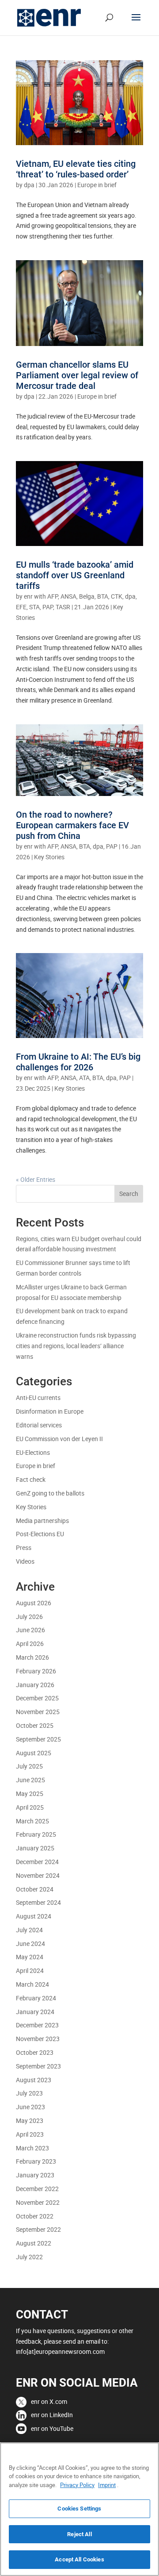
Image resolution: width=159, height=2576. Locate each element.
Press (24, 1548)
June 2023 (30, 2107)
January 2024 (35, 2012)
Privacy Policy (77, 2485)
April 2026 (30, 1644)
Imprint (107, 2485)
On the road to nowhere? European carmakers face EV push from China (72, 825)
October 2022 (35, 2216)
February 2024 (36, 1998)
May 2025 (30, 1794)
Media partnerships (42, 1521)
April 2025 (30, 1807)
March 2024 (32, 1984)
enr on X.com (49, 2401)
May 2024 (30, 1957)
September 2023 (38, 2066)
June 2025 (30, 1780)
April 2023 (30, 2134)
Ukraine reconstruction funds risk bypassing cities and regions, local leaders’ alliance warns (76, 1346)
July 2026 (29, 1617)
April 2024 (30, 1970)
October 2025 (35, 1725)
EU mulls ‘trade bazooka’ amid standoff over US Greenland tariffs (75, 575)
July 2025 (29, 1766)
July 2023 (29, 2093)
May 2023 (30, 2120)
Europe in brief (97, 185)
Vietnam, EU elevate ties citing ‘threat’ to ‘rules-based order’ (76, 169)
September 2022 (38, 2229)
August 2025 (34, 1753)
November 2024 (38, 1875)
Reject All (79, 2534)
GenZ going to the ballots (50, 1493)
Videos (25, 1561)
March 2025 (32, 1821)
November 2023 (38, 2039)
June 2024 (30, 1944)
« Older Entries (36, 1179)
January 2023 (35, 2175)
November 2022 (38, 2202)
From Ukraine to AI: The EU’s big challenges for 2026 (78, 1062)
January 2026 (35, 1685)
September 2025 (38, 1739)
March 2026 (32, 1657)
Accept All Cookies (79, 2559)
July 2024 (29, 1930)
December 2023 (37, 2025)
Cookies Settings (79, 2509)
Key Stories (49, 857)
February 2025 (36, 1834)
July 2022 (29, 2257)
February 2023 (36, 2161)
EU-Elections (33, 1452)
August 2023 (34, 2080)
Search (129, 1194)
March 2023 (32, 2148)
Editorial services (39, 1425)
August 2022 (34, 2243)
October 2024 (35, 1889)
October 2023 (35, 2052)
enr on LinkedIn (52, 2415)
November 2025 (38, 1712)
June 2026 (30, 1630)
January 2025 (35, 1848)
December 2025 (37, 1698)
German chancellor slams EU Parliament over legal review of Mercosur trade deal (77, 375)
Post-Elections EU (40, 1534)
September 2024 (38, 1902)
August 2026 (34, 1603)
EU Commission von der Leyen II (59, 1439)
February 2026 (36, 1671)
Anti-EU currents (38, 1398)
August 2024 (34, 1916)
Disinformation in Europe (50, 1411)
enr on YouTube (52, 2428)
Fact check (31, 1479)
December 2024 (37, 1862)
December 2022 (37, 2189)
